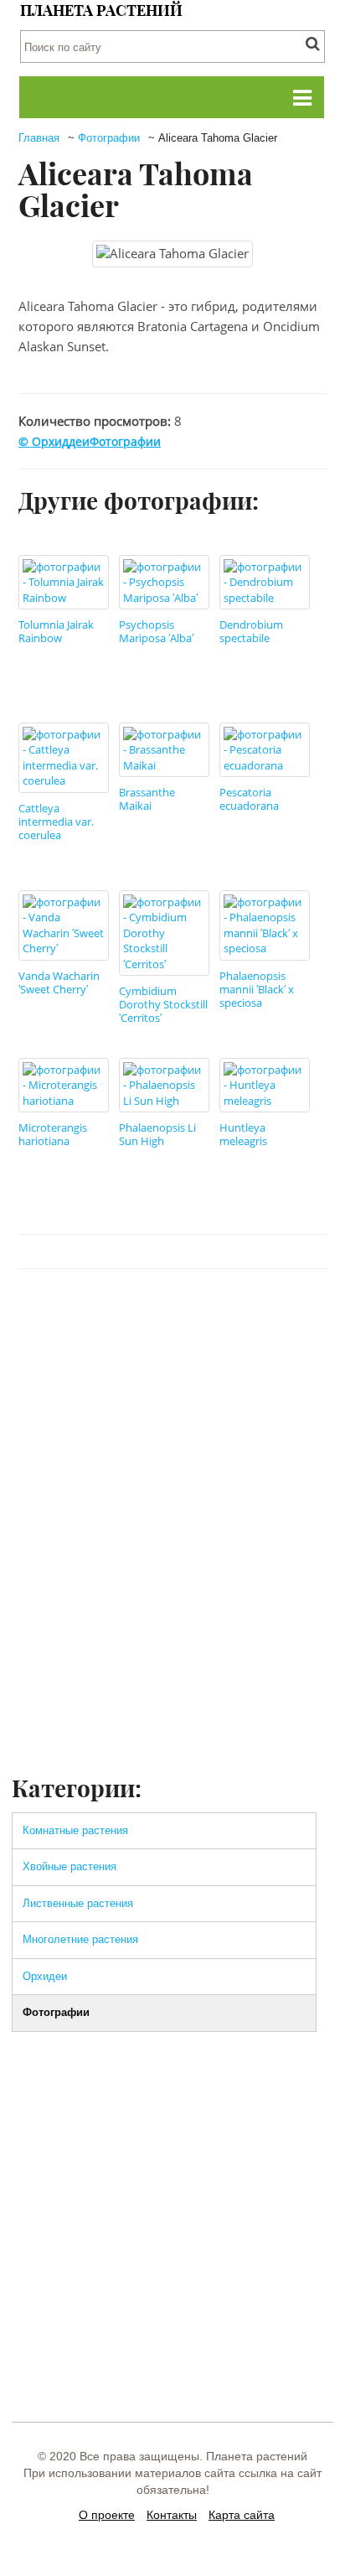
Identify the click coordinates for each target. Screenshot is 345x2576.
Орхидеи (45, 1976)
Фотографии (109, 138)
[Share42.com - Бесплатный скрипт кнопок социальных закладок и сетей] (307, 1319)
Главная (39, 138)
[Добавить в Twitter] (148, 1319)
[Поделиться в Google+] (244, 1319)
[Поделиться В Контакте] (116, 1319)
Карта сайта (242, 2515)
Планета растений (101, 10)
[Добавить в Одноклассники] (180, 1319)
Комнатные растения (75, 1830)
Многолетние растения (80, 1939)
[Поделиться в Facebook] (85, 1319)
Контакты (172, 2515)
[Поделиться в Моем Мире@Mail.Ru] (275, 1319)
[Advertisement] (172, 1591)
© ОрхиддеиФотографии (90, 441)
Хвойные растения (70, 1866)
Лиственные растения (78, 1903)
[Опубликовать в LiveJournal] (212, 1319)
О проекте (107, 2515)
